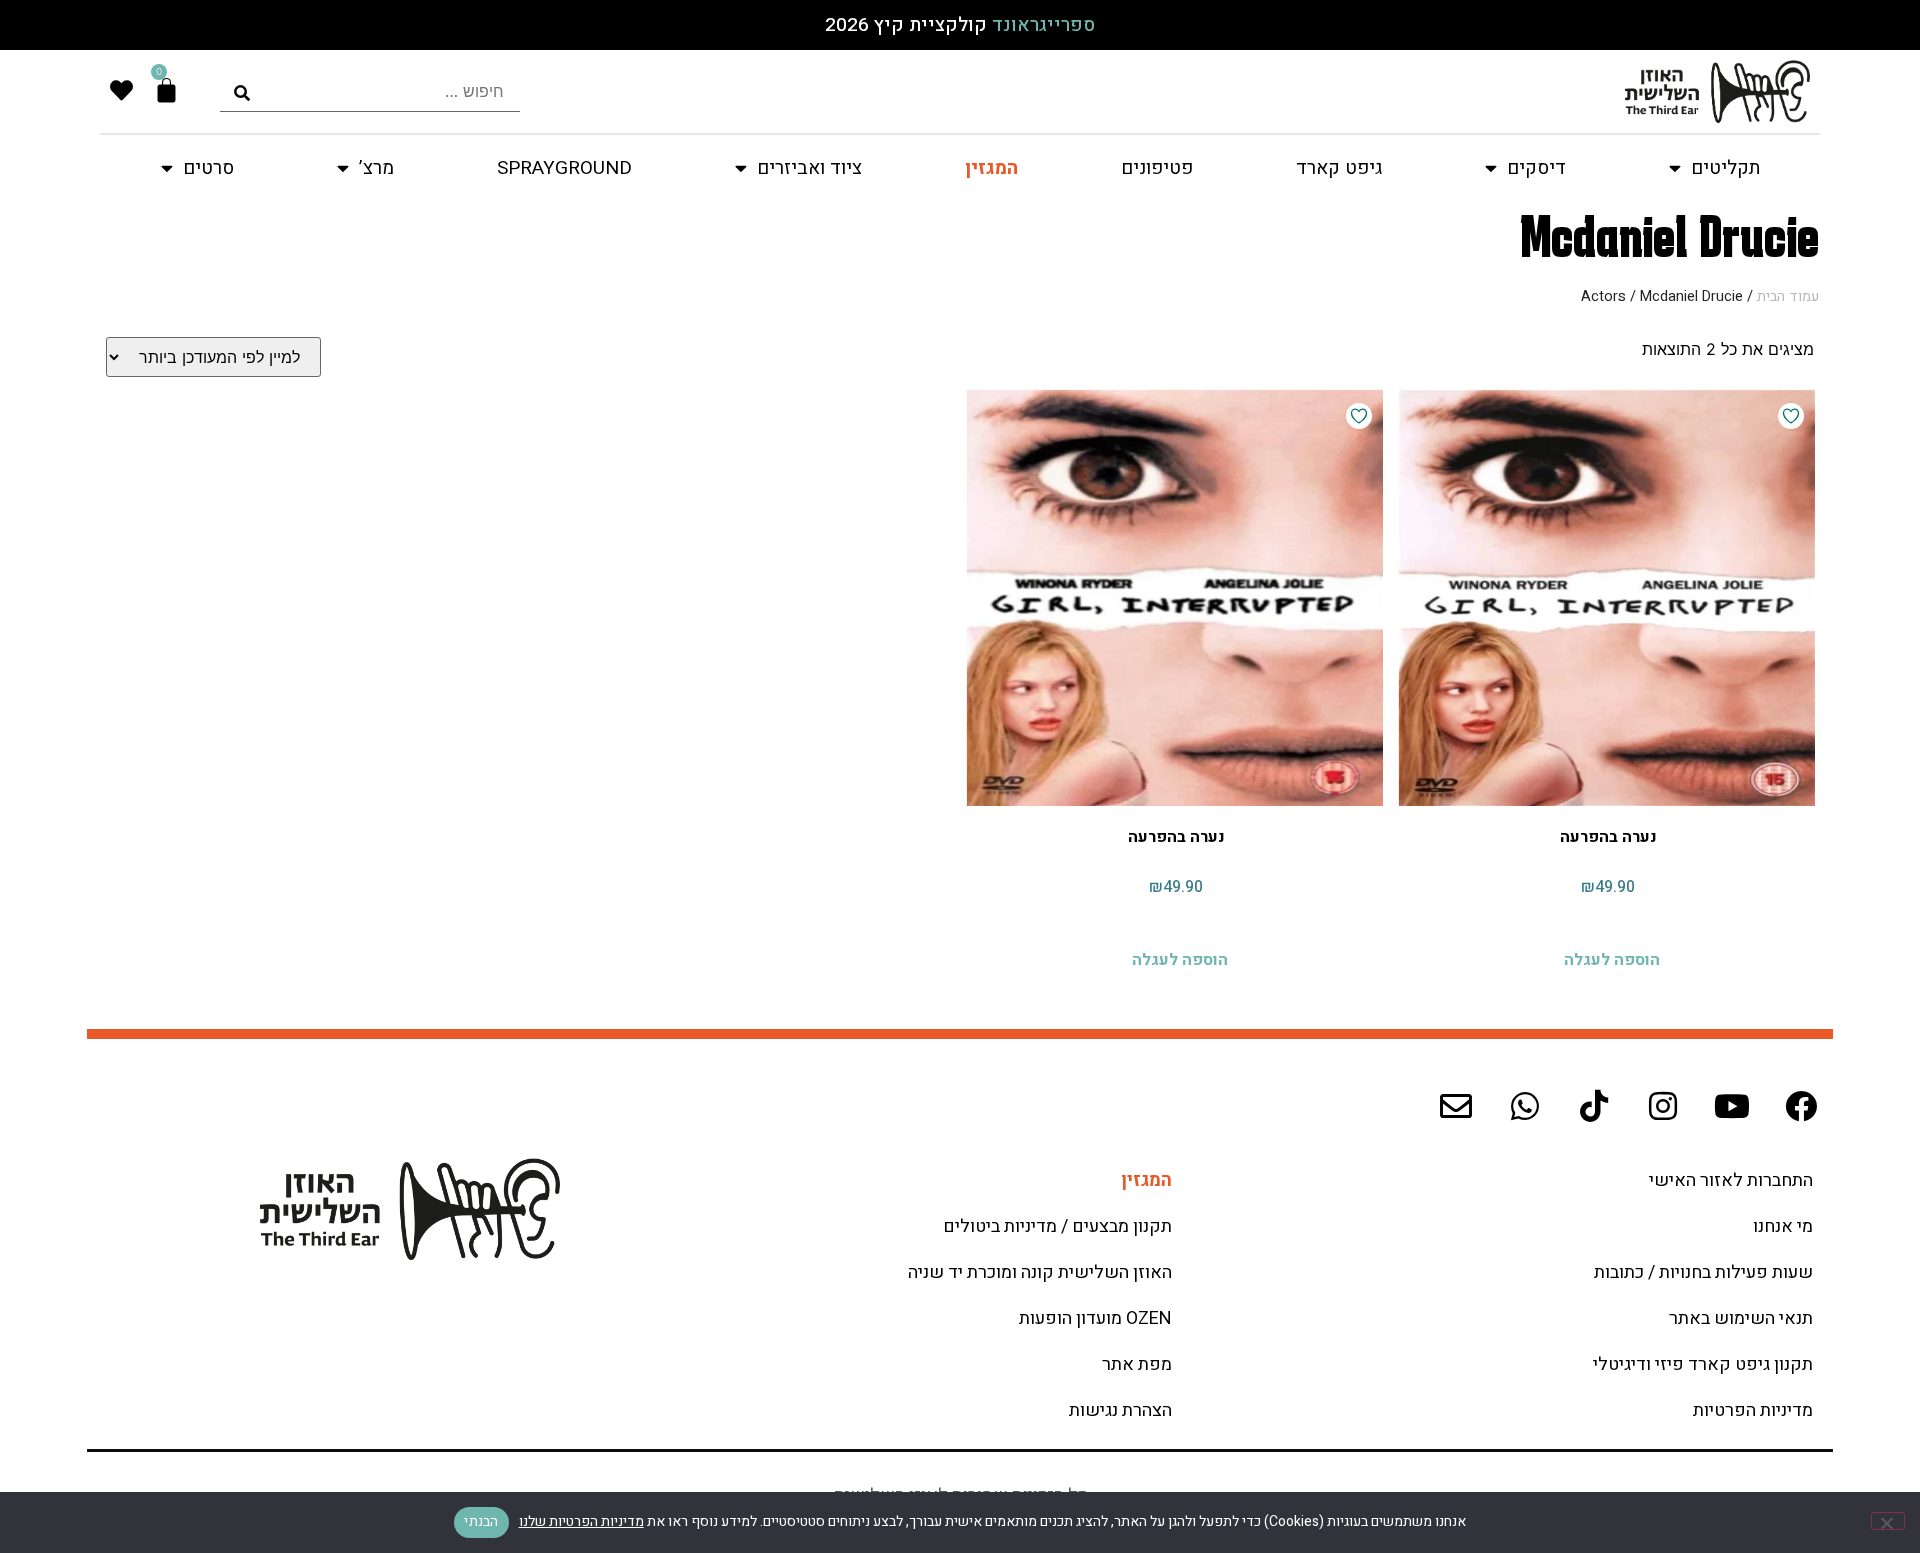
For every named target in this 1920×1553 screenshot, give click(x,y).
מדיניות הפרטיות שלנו (581, 1521)
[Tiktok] (1594, 1106)
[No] (1888, 1521)
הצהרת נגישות (1120, 1410)
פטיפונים (1157, 168)
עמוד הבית (1788, 296)
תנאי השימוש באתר (1741, 1318)
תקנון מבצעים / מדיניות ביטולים (1057, 1226)
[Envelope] (1456, 1106)
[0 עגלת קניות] (166, 90)
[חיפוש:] (370, 91)
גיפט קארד (1339, 168)
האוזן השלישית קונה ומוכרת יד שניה (1040, 1272)
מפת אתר (1137, 1364)
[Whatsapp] (1525, 1106)
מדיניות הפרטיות (1753, 1410)
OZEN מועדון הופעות (1095, 1318)
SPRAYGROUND (564, 168)
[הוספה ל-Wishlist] (1791, 416)
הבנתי (481, 1521)
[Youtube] (1732, 1106)
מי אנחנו (1783, 1226)
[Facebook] (1801, 1106)
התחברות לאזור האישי (1731, 1180)
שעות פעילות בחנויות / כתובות (1703, 1272)
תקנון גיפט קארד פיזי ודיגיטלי (1703, 1364)
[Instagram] (1663, 1106)
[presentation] (370, 91)
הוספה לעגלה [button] (1612, 957)
